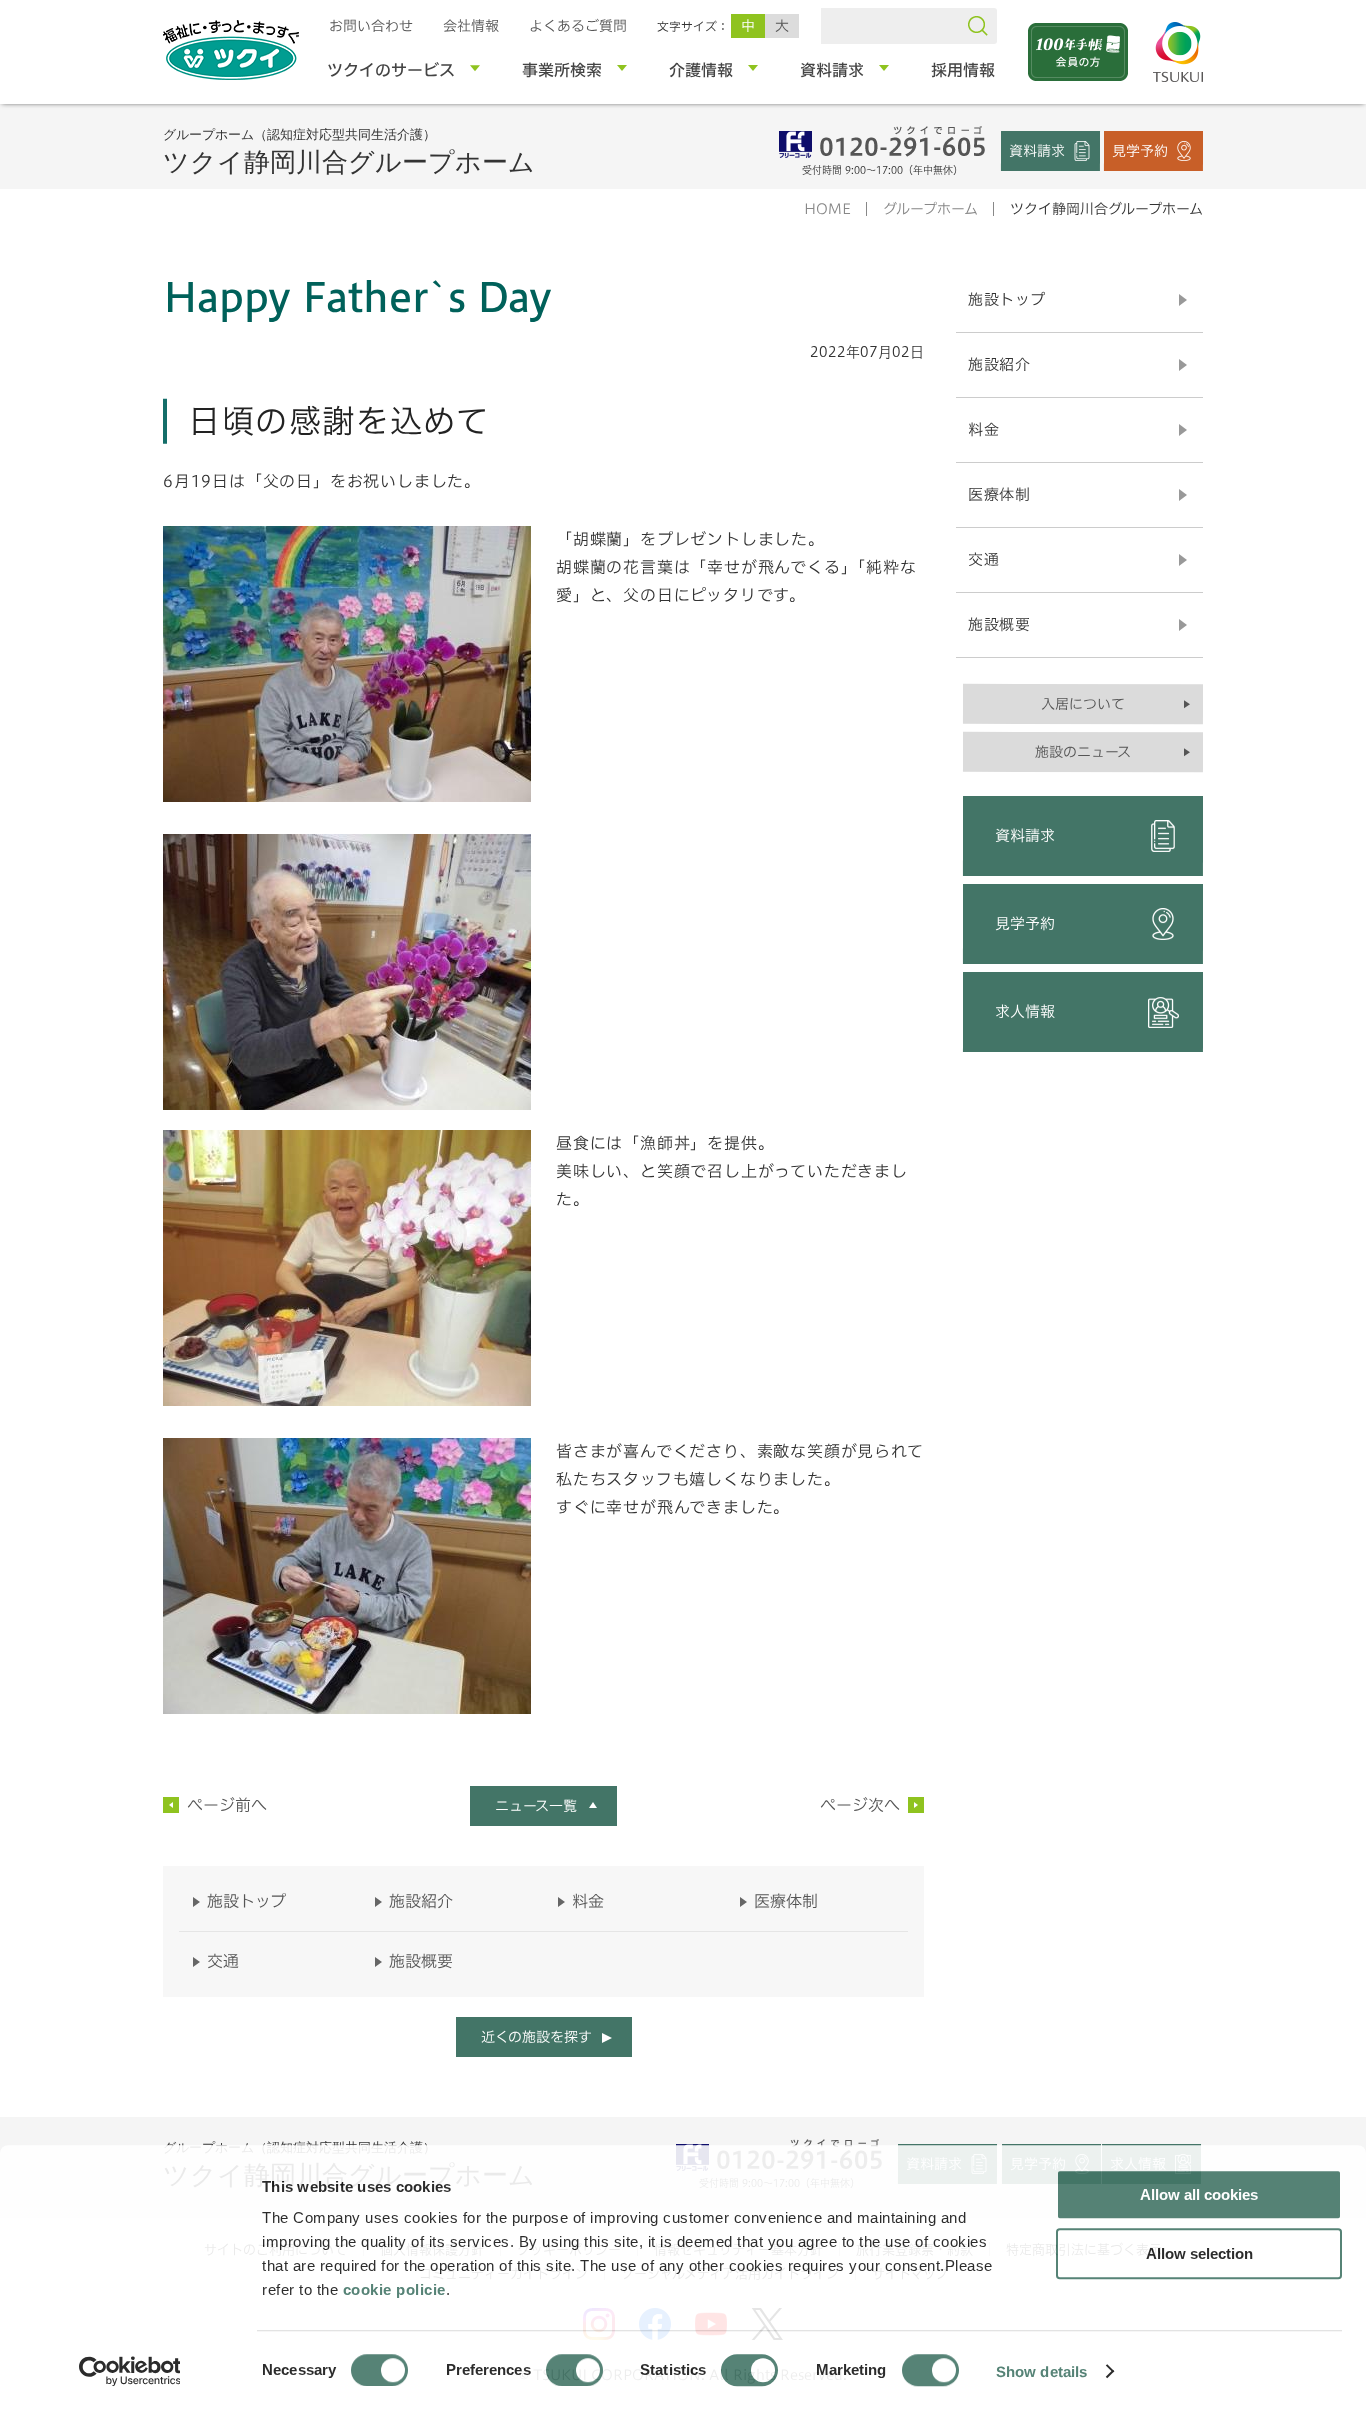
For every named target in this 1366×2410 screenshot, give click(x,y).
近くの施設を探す (535, 2037)
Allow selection (1199, 2253)
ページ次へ (860, 1805)
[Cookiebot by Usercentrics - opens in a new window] (128, 2371)
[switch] (574, 2370)
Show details (1041, 2370)
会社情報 (471, 26)
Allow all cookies (1199, 2194)
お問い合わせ (371, 26)
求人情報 (1025, 1011)
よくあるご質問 (578, 26)
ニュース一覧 (536, 1806)
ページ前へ (227, 1805)
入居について (1083, 704)
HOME (827, 209)
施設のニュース (1083, 752)
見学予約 (1140, 150)
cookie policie (394, 2289)
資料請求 (1037, 150)
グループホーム (930, 209)
